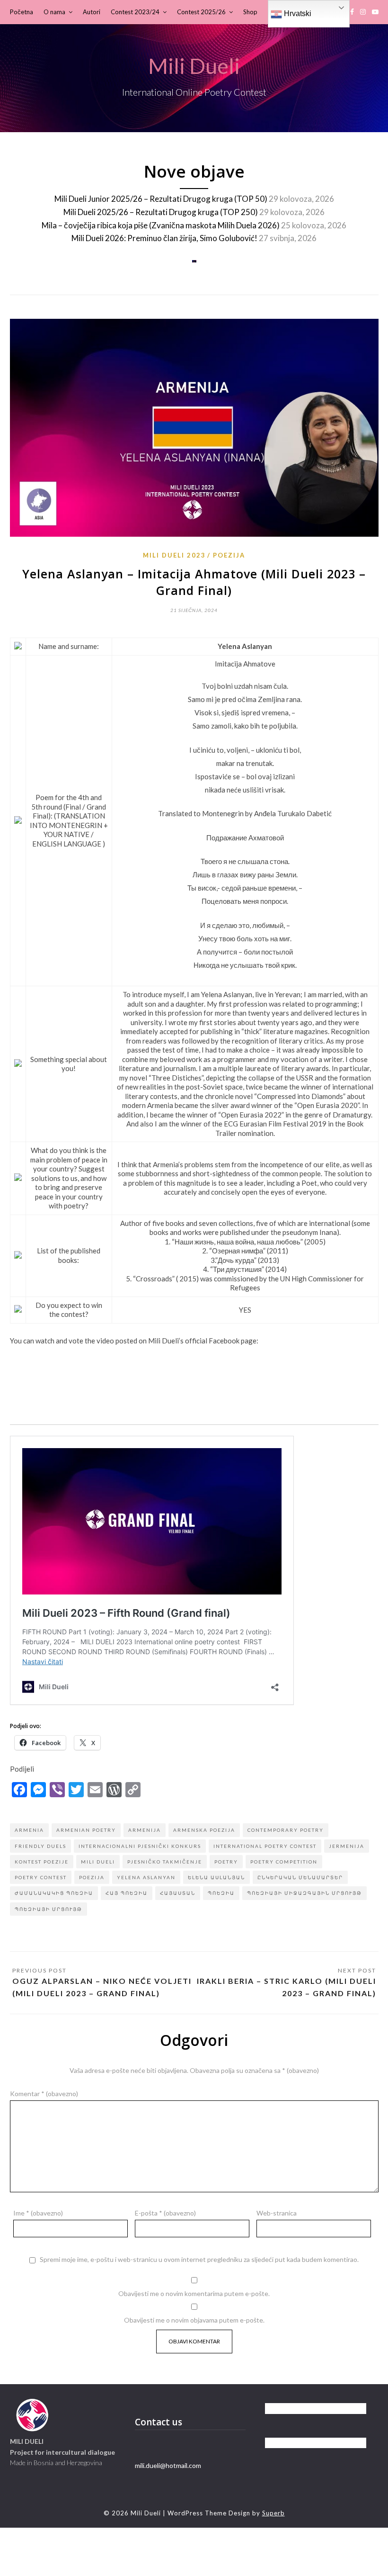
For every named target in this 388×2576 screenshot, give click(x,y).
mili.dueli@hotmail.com (168, 2465)
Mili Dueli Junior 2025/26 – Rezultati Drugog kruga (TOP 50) (161, 199)
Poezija (229, 555)
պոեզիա (221, 1893)
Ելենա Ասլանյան (216, 1877)
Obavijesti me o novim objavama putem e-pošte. (194, 2320)
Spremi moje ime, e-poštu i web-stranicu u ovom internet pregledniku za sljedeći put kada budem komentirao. (199, 2260)
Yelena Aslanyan (146, 1877)
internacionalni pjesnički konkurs (140, 1846)
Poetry (226, 1862)
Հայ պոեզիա (127, 1893)
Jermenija (347, 1846)
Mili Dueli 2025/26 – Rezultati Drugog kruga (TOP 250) (161, 212)
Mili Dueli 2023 (174, 555)
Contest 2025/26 (201, 12)
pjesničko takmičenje (165, 1862)
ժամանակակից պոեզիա (54, 1893)
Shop (250, 12)
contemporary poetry (286, 1830)
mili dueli (98, 1862)
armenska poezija (204, 1830)
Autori (92, 12)
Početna (22, 12)
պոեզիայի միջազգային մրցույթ (304, 1893)
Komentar (44, 2094)
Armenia (29, 1830)
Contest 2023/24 (135, 12)
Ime (38, 2213)
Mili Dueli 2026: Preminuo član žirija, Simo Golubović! (164, 238)
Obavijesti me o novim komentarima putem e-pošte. (194, 2293)
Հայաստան (178, 1893)
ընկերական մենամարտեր (300, 1877)
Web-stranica (277, 2213)
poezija (92, 1877)
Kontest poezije (42, 1862)
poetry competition (284, 1862)
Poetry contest (41, 1877)
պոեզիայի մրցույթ (48, 1909)
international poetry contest (265, 1846)
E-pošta (165, 2213)
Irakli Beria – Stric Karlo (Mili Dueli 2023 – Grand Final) (287, 1987)
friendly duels (40, 1846)
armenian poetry (86, 1830)
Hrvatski (297, 14)
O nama (54, 12)
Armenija (145, 1830)
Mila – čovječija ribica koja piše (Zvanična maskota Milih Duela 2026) (161, 225)
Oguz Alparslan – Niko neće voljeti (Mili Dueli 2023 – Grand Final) (102, 1987)
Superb (273, 2513)
